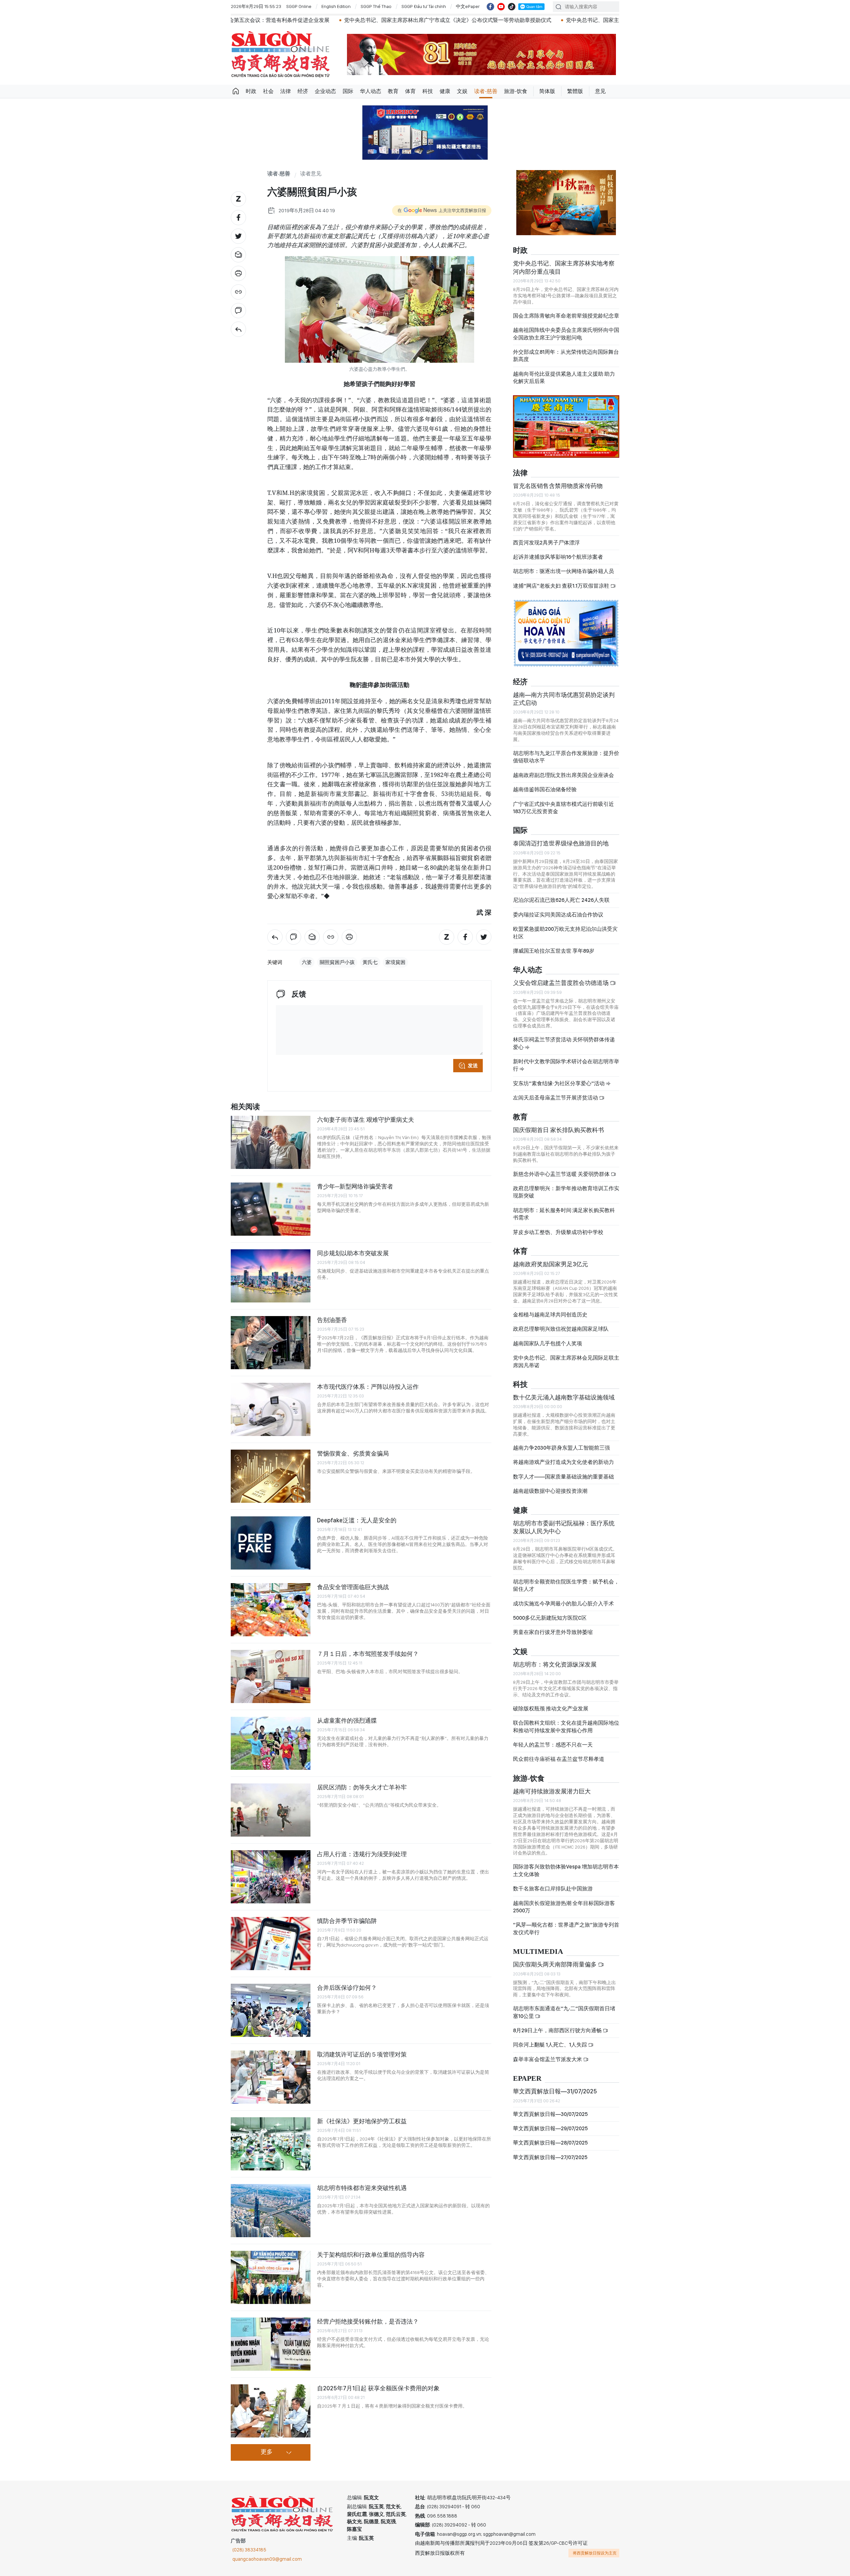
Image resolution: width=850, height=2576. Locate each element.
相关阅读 (245, 1107)
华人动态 (371, 91)
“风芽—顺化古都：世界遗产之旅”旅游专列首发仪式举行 (566, 1923)
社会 (268, 91)
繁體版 (575, 91)
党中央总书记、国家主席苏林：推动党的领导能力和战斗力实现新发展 (471, 20)
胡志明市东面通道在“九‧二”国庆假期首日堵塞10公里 (564, 2006)
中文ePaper (468, 6)
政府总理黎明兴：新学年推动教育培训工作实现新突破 (566, 1186)
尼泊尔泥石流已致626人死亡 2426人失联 (561, 894)
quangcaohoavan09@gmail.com (267, 2559)
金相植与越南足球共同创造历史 (550, 1309)
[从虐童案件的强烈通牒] (271, 1743)
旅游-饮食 (516, 91)
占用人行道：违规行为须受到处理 (362, 1854)
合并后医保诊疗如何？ (347, 1988)
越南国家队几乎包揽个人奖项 (548, 1338)
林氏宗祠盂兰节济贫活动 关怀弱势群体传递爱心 (564, 1038)
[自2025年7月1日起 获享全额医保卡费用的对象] (271, 2411)
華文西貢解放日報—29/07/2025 (550, 2123)
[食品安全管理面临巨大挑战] (271, 1610)
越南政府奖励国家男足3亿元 (551, 1258)
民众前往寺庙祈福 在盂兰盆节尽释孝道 (559, 1754)
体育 (410, 91)
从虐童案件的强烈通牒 (347, 1720)
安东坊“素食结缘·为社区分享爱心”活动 (559, 1078)
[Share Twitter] (238, 236)
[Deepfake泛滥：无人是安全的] (271, 1543)
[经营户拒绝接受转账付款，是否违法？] (271, 2344)
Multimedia (538, 1946)
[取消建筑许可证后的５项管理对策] (271, 2077)
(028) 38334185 (249, 2550)
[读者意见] (238, 329)
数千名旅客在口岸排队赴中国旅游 (553, 1883)
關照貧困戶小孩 (337, 962)
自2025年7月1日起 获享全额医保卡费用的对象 (378, 2388)
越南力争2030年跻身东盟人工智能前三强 (561, 1442)
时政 (251, 91)
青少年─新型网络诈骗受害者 (355, 1186)
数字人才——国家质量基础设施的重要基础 (563, 1471)
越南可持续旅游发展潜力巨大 (552, 1786)
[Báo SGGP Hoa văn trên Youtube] (501, 7)
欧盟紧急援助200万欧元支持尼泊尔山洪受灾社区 (565, 927)
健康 (445, 91)
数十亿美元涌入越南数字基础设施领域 (564, 1392)
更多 (267, 2452)
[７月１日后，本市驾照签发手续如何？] (271, 1676)
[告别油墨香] (271, 1343)
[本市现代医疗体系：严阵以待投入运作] (271, 1409)
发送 (473, 1066)
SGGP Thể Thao (376, 6)
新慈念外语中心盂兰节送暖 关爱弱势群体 (562, 1168)
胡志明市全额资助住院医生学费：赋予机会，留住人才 (566, 1580)
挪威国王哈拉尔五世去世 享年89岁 (554, 945)
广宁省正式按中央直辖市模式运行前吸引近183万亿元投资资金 (563, 802)
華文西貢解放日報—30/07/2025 (550, 2108)
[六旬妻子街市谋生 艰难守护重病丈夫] (271, 1142)
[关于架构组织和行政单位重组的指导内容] (271, 2277)
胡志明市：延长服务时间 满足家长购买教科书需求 (564, 1208)
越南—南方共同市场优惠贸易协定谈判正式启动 (564, 693)
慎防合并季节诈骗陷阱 (347, 1921)
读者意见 (311, 174)
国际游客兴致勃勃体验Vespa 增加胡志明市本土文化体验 (566, 1865)
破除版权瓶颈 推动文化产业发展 (551, 1703)
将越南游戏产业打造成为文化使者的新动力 (563, 1456)
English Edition (336, 6)
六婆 (307, 962)
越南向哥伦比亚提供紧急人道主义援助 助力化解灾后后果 (564, 372)
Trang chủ (236, 91)
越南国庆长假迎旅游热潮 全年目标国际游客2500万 (564, 1901)
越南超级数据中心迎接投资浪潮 (550, 1485)
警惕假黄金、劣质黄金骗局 (353, 1453)
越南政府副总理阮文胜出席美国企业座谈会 (563, 769)
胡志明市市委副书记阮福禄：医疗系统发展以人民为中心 (564, 1522)
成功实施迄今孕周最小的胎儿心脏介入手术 (563, 1598)
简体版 (547, 91)
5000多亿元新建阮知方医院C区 (550, 1612)
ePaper (527, 2073)
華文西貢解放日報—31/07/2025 (555, 2086)
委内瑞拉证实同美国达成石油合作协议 (558, 909)
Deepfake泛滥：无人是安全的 (357, 1520)
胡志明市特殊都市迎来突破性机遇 (362, 2188)
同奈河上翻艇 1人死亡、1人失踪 (551, 2039)
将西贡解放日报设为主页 (595, 2553)
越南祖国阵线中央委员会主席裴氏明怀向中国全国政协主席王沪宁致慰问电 (566, 328)
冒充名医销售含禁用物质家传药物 (558, 480)
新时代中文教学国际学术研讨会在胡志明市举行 (566, 1059)
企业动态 (325, 91)
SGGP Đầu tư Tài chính (424, 6)
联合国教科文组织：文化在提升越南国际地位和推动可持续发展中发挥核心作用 (566, 1721)
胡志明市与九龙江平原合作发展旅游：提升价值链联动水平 (566, 751)
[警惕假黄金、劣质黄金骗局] (271, 1476)
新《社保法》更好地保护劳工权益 (362, 2121)
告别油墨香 (332, 1320)
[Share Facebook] (238, 218)
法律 (286, 91)
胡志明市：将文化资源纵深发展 (555, 1659)
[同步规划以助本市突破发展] (271, 1276)
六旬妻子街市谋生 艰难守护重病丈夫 (366, 1120)
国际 (348, 91)
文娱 (462, 91)
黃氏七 (370, 962)
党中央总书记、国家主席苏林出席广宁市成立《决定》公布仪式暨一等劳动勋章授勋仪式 (271, 20)
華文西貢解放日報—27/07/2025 (550, 2152)
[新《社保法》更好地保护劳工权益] (271, 2144)
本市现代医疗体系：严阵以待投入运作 (368, 1387)
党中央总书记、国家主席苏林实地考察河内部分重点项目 (564, 262)
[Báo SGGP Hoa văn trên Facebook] (490, 7)
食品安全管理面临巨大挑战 (353, 1587)
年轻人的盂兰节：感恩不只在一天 (553, 1739)
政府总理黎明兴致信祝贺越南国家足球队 (561, 1323)
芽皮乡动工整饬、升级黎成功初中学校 (558, 1227)
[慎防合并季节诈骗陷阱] (271, 1944)
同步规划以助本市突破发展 (353, 1253)
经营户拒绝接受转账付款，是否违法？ (368, 2321)
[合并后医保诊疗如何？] (271, 2010)
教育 (393, 91)
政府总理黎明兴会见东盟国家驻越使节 (614, 20)
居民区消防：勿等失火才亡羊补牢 (362, 1787)
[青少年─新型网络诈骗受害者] (271, 1209)
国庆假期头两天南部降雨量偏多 (555, 1959)
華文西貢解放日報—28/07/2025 (550, 2137)
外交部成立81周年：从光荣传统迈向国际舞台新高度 (566, 350)
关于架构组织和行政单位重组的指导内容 (371, 2255)
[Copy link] (238, 292)
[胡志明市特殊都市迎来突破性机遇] (271, 2211)
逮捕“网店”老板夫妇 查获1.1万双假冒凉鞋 (562, 580)
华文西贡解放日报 (281, 54)
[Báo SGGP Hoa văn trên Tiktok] (512, 7)
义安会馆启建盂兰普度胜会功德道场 (561, 977)
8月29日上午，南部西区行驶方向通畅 (558, 2025)
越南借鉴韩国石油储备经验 (545, 784)
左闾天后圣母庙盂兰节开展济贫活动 (556, 1092)
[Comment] (238, 311)
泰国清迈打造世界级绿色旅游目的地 (561, 838)
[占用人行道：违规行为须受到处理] (271, 1877)
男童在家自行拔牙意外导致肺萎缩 (553, 1626)
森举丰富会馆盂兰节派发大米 (548, 2054)
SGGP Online (299, 6)
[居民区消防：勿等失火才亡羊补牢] (271, 1810)
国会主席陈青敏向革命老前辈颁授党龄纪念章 (566, 310)
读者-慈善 (486, 91)
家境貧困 (395, 962)
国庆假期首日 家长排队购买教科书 (558, 1124)
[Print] (238, 273)
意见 (600, 91)
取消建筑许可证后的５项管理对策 (362, 2054)
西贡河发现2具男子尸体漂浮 (546, 537)
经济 (303, 91)
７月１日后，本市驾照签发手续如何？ (368, 1654)
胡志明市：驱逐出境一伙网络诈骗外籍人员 (563, 566)
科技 (428, 91)
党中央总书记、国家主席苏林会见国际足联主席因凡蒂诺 (566, 1356)
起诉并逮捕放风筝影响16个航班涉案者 (558, 551)
